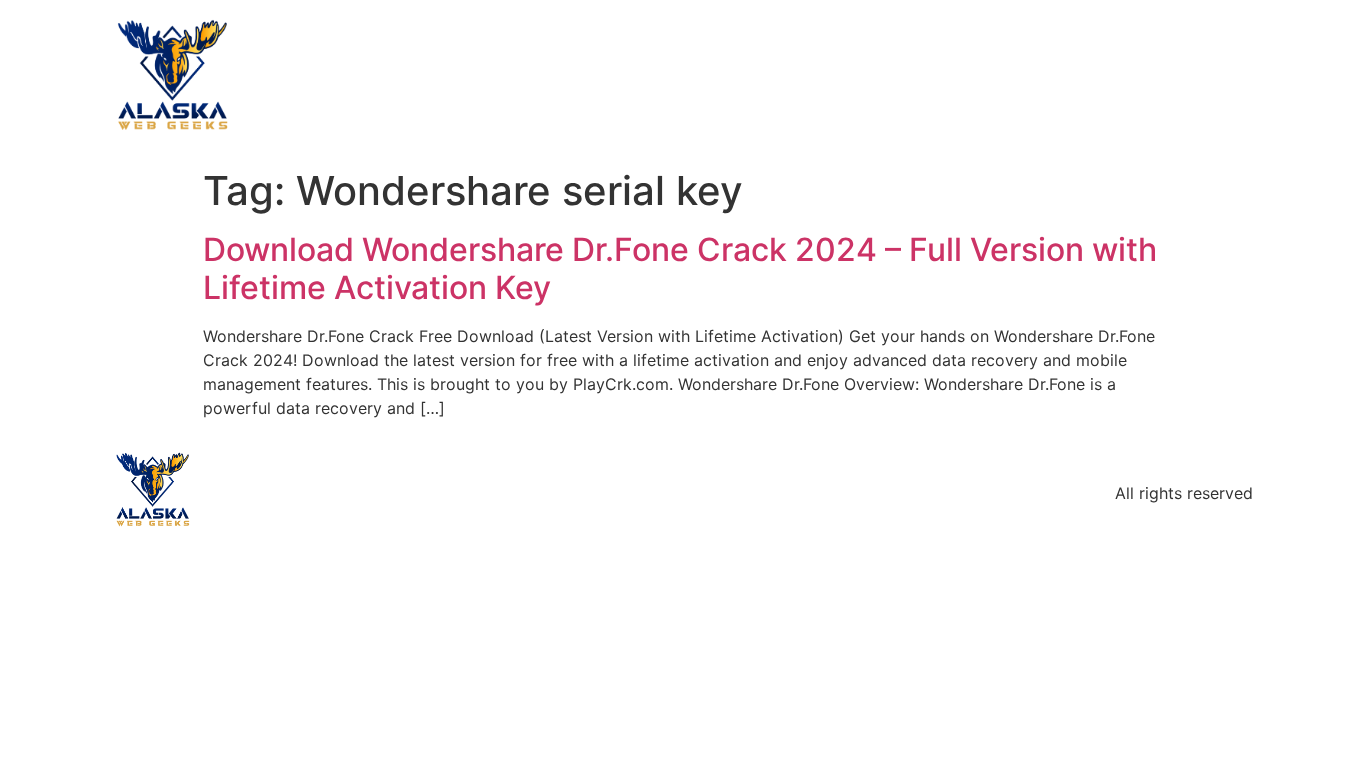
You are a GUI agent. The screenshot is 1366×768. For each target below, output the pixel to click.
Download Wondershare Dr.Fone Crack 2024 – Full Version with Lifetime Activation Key (680, 268)
